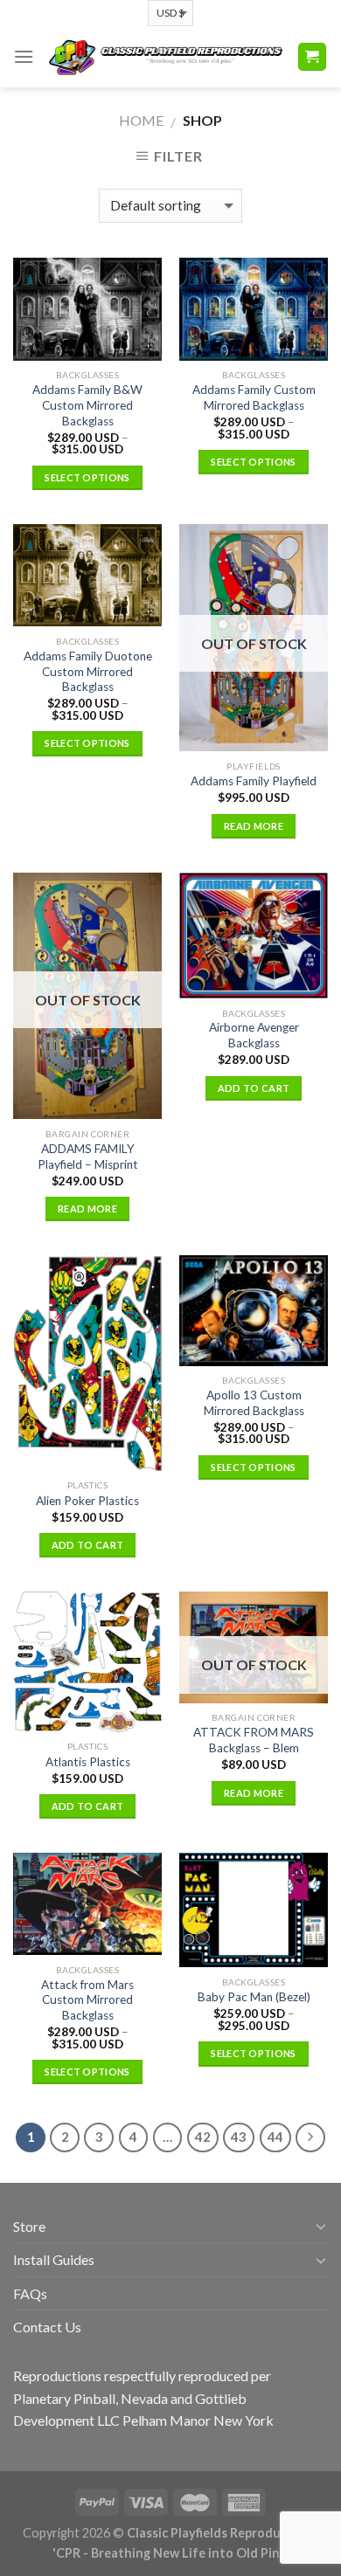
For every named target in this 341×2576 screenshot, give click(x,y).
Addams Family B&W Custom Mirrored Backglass (87, 405)
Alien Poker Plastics (87, 1501)
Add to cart (254, 1088)
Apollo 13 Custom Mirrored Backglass (254, 1403)
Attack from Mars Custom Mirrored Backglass (87, 2000)
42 (203, 2137)
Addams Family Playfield (254, 781)
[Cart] (313, 57)
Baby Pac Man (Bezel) (254, 1997)
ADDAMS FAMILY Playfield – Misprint (88, 1157)
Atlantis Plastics (88, 1762)
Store (29, 2226)
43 (239, 2137)
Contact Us (47, 2327)
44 (275, 2137)
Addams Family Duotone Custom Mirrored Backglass (88, 671)
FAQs (30, 2293)
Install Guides (54, 2259)
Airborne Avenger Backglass (254, 1035)
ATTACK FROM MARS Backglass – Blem (254, 1740)
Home (141, 120)
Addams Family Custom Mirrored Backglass (254, 397)
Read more (254, 826)
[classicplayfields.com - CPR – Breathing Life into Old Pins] (165, 57)
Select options (87, 477)
